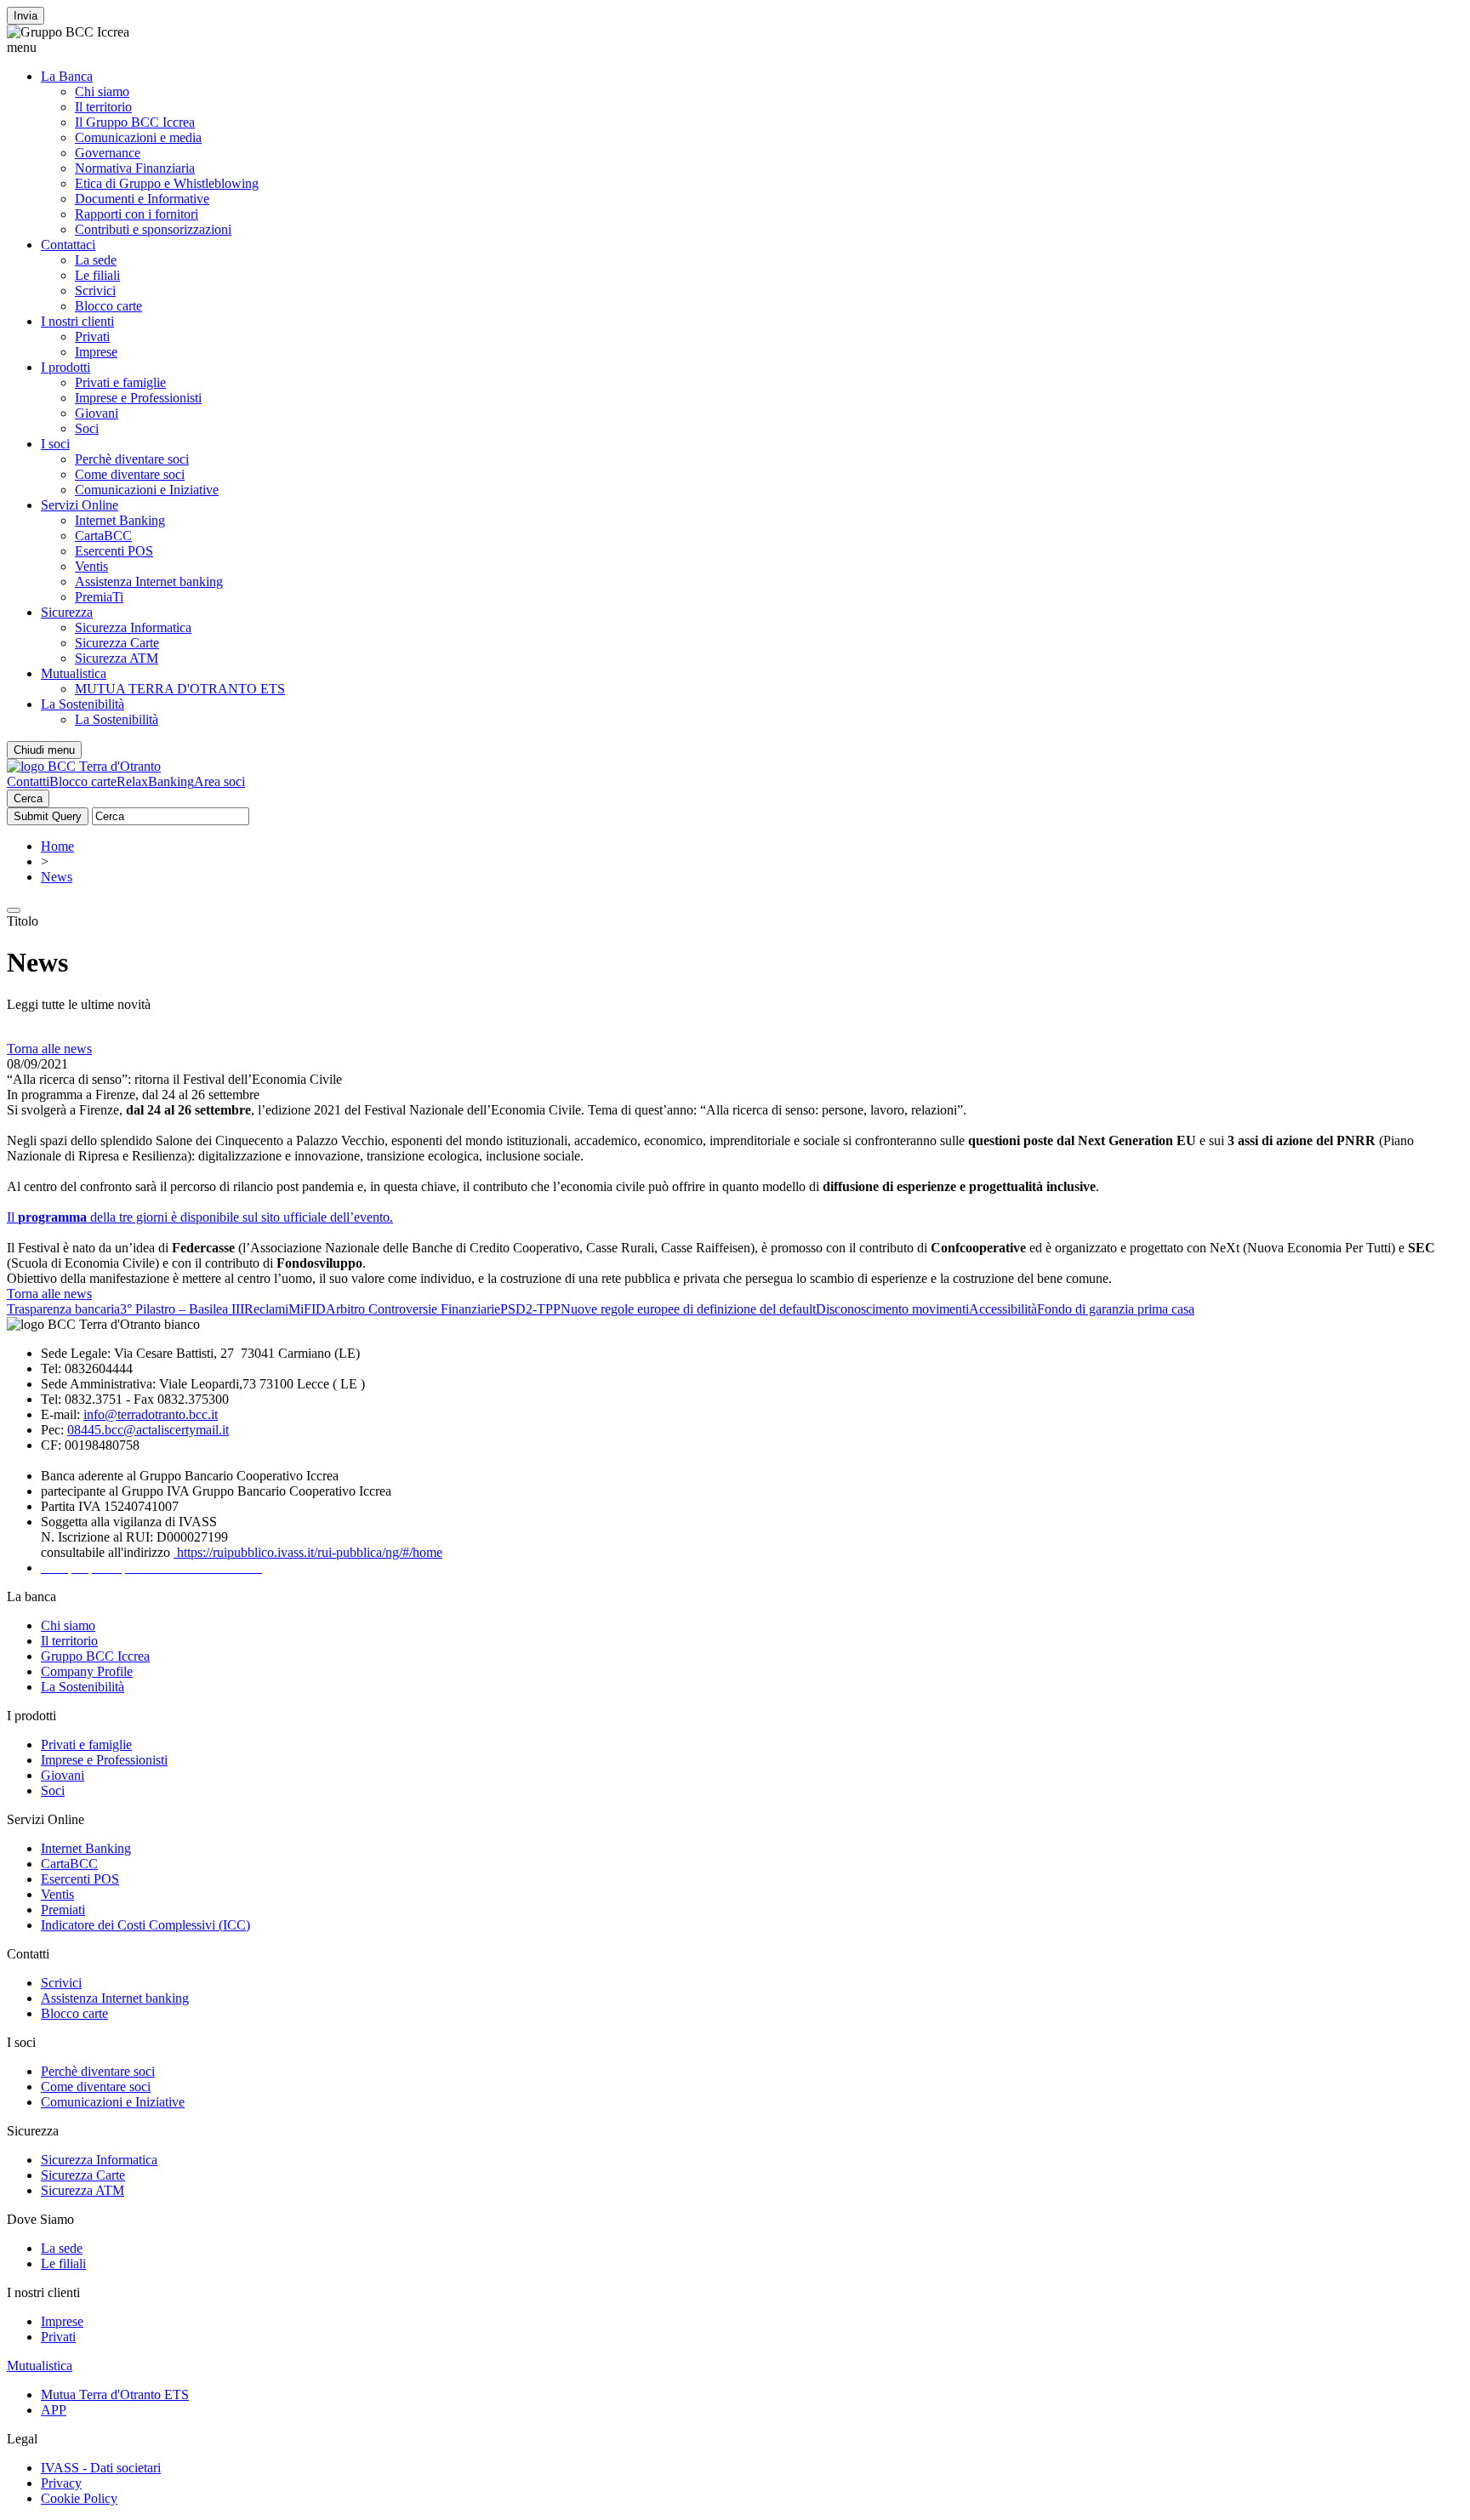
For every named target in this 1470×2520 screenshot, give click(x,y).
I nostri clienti (77, 321)
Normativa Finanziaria (135, 168)
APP (54, 2410)
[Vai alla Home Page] (84, 766)
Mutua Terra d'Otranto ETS (115, 2395)
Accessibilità (1003, 1309)
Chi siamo (102, 91)
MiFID (307, 1309)
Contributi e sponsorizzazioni (153, 229)
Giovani (97, 413)
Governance (108, 153)
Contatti (28, 781)
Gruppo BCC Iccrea (95, 1656)
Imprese (96, 352)
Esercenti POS (114, 551)
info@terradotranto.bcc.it (151, 1414)
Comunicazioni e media (138, 137)
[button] (735, 48)
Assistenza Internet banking (149, 582)
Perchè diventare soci (132, 459)
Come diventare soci (130, 474)
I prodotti (66, 367)
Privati (92, 336)
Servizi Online (80, 505)
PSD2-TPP (530, 1309)
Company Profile (87, 1671)
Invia (26, 16)
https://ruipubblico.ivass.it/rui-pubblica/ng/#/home (308, 1552)
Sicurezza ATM (117, 658)
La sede (96, 260)
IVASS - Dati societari (101, 2468)
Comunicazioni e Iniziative (147, 490)
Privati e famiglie (120, 382)
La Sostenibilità (83, 704)
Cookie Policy (79, 2498)
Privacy (61, 2483)
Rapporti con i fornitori (137, 214)
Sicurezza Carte (117, 643)
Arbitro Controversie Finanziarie (413, 1309)
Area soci (219, 781)
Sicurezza (67, 612)
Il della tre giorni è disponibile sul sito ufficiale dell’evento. (200, 1217)
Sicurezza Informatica (133, 627)
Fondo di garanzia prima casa (1116, 1309)
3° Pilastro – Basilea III (182, 1309)
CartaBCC (103, 536)
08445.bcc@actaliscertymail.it (148, 1430)
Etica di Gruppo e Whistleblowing (167, 183)
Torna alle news (49, 1049)
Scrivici (95, 291)
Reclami (266, 1309)
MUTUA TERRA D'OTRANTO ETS (180, 689)
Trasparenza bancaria (63, 1309)
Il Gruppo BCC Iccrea (135, 122)
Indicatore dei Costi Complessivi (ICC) (145, 1925)
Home (57, 846)
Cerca (28, 798)
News (57, 877)
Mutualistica (74, 673)
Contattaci (68, 245)
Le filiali (97, 275)
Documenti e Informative (142, 199)
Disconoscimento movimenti (892, 1309)
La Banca (67, 76)
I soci (55, 444)
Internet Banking (120, 520)
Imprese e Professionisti (138, 398)
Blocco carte (108, 306)
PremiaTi (99, 597)
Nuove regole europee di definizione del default (688, 1309)
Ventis (91, 566)
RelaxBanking (155, 781)
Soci (87, 428)
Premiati (63, 1910)
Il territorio (103, 107)
